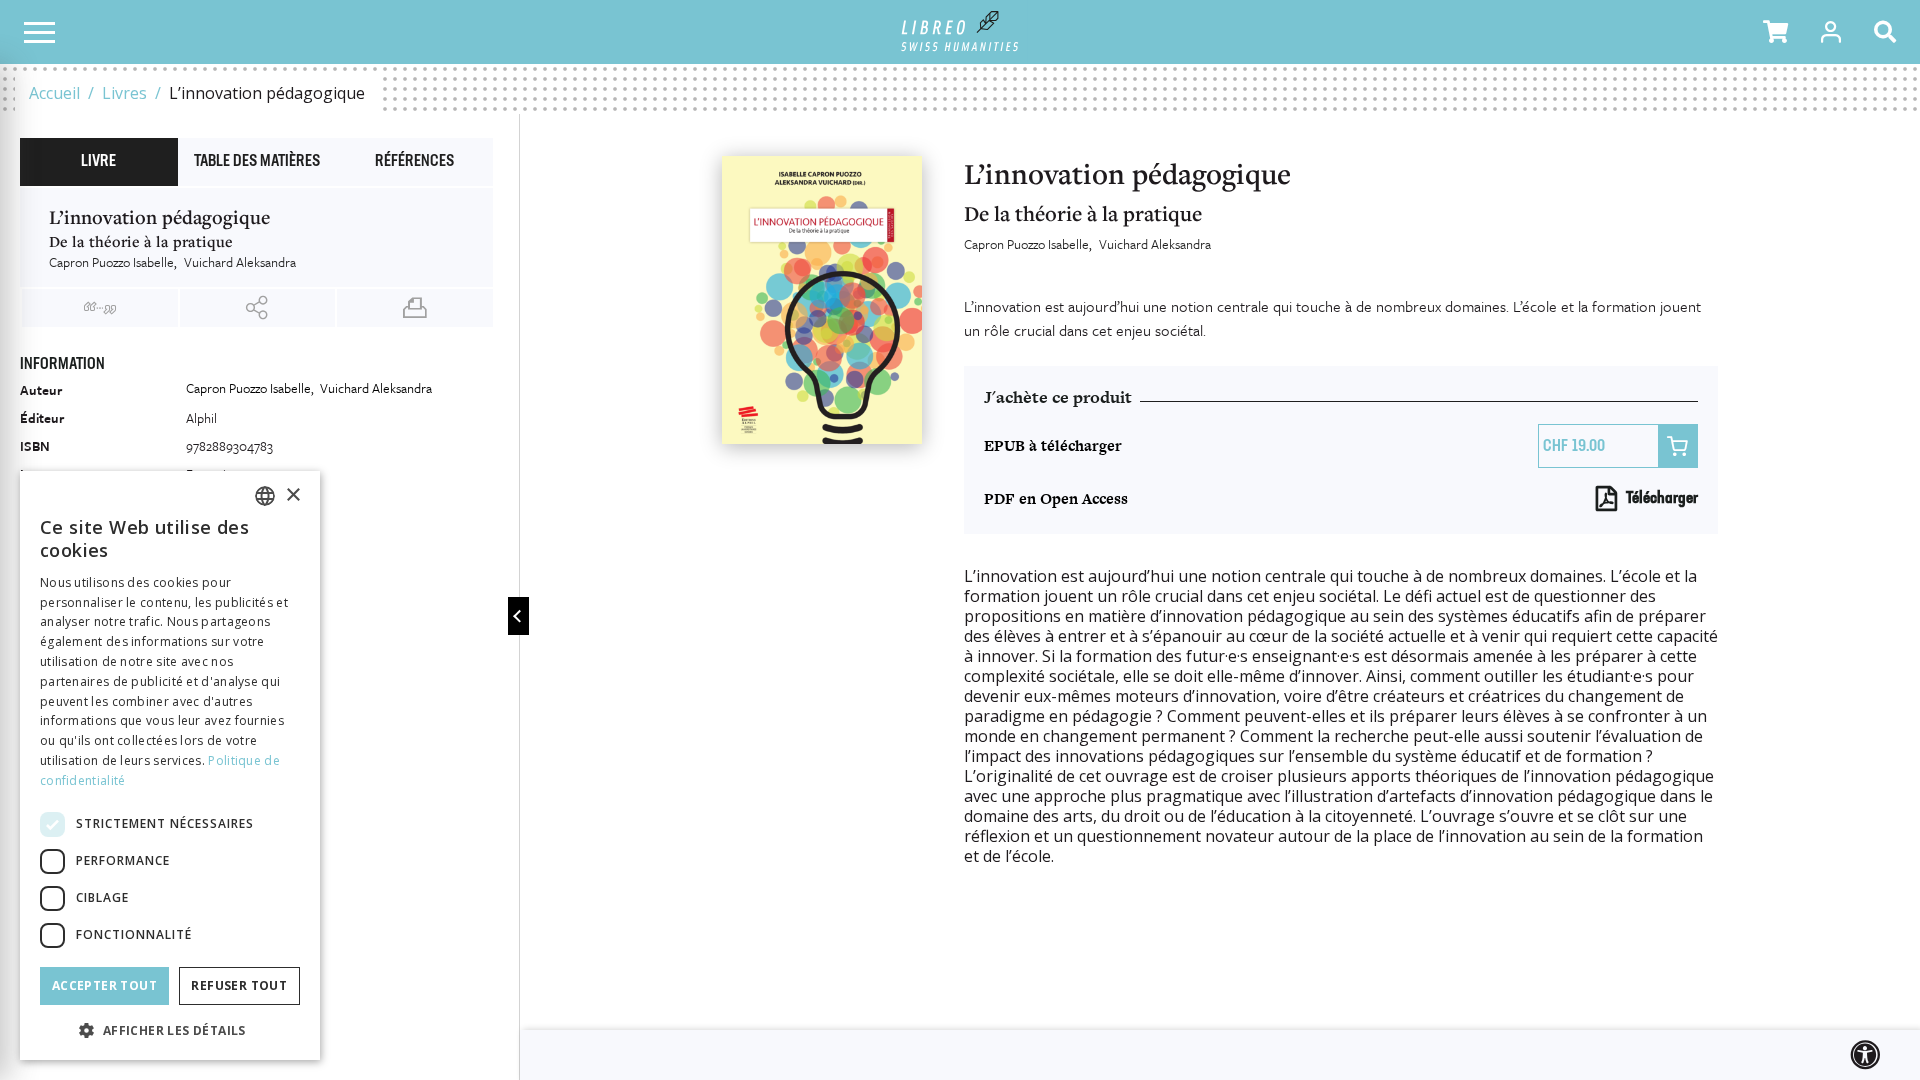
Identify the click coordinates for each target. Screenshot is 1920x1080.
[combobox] (265, 496)
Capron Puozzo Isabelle (1026, 244)
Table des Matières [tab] (257, 162)
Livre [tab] (98, 162)
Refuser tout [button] (239, 985)
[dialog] (170, 765)
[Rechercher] (1889, 32)
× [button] (292, 495)
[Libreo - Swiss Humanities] (960, 32)
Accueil (54, 93)
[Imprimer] (415, 308)
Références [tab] (414, 162)
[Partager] (258, 308)
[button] (1775, 32)
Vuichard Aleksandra (1155, 244)
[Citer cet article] (100, 308)
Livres (124, 93)
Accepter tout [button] (104, 985)
